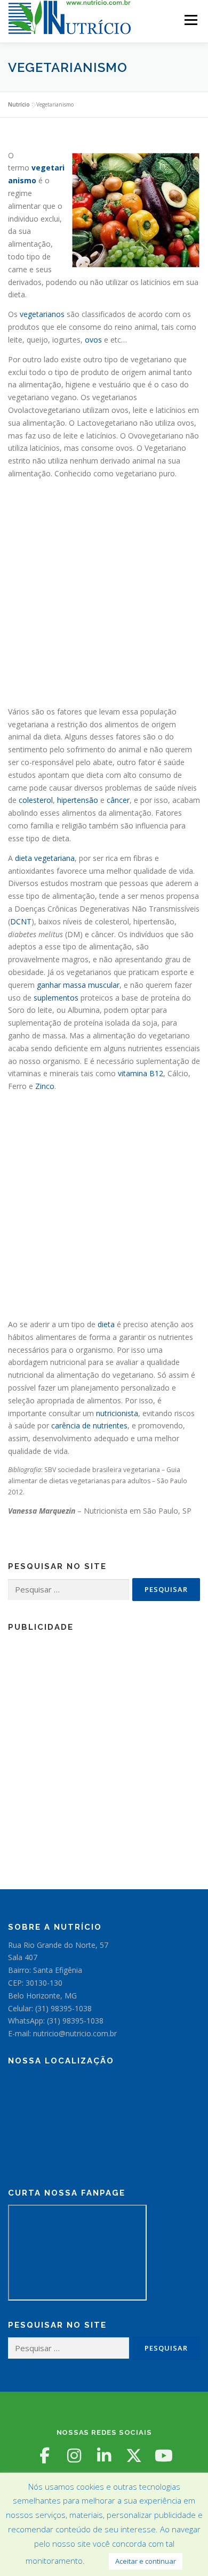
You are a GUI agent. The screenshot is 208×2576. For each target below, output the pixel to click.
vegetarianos (42, 314)
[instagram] (74, 2456)
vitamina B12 (141, 1073)
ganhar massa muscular (78, 985)
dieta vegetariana (45, 858)
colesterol (36, 800)
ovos (93, 340)
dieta (106, 1324)
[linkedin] (104, 2456)
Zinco (45, 1086)
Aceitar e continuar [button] (146, 2561)
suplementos (56, 998)
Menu (190, 20)
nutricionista (117, 1413)
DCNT (21, 921)
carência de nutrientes (89, 1425)
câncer (118, 800)
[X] (134, 2456)
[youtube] (164, 2456)
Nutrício (19, 104)
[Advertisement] (104, 591)
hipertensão (78, 800)
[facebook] (44, 2456)
